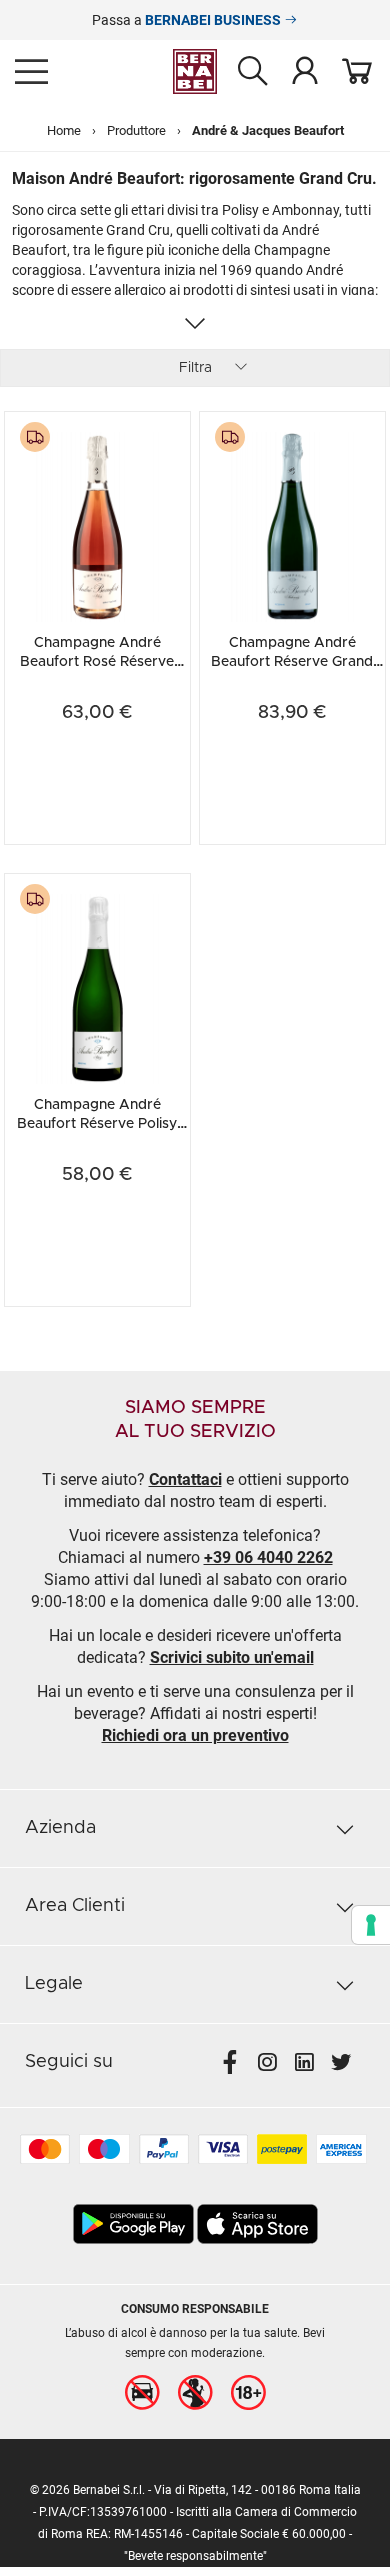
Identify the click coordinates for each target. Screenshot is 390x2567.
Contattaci (185, 1479)
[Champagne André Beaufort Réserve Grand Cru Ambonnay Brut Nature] (292, 524)
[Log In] (305, 70)
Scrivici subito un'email (232, 1657)
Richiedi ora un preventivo (195, 1735)
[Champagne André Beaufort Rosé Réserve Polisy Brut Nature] (97, 524)
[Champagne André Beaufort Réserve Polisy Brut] (97, 986)
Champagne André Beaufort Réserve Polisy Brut (97, 1123)
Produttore (136, 130)
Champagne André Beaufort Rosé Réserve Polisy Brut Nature (97, 661)
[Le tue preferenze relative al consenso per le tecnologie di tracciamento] (371, 1925)
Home (64, 130)
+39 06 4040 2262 (268, 1557)
